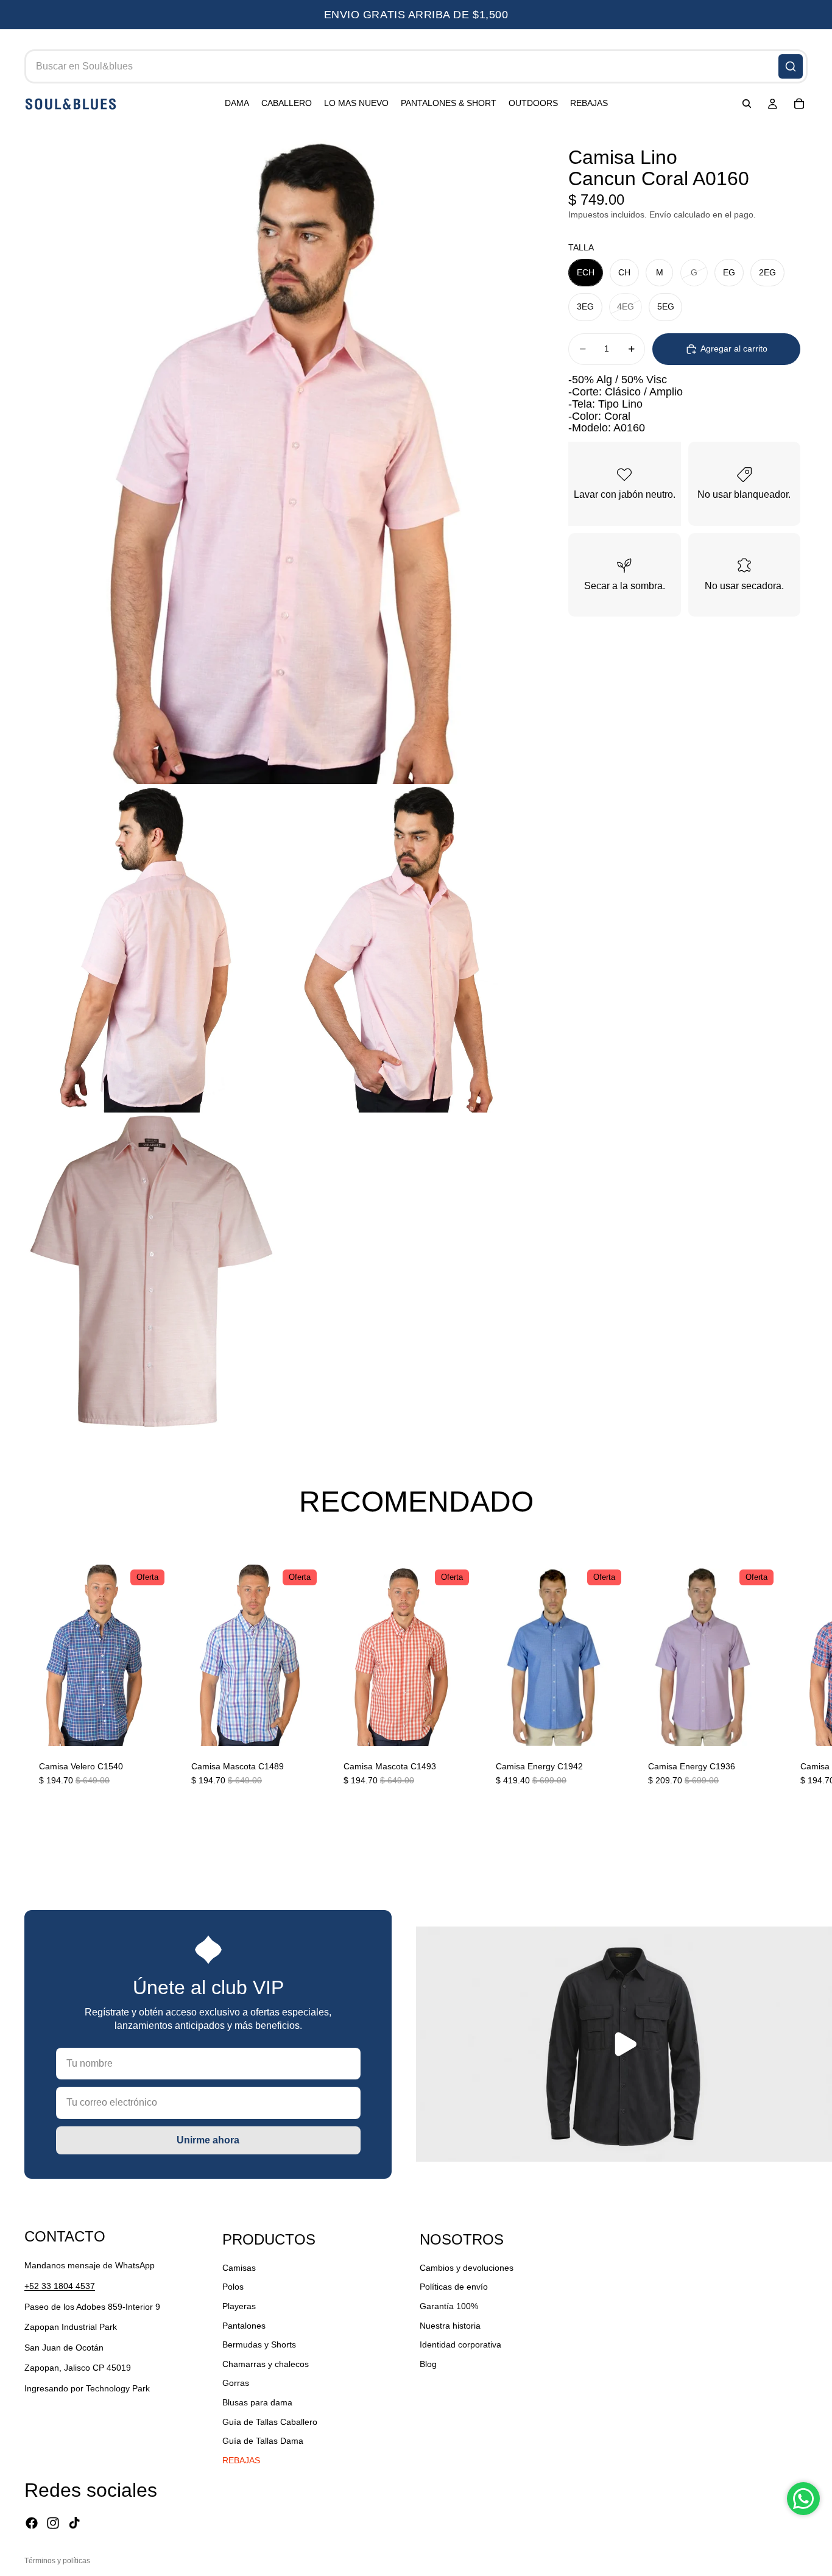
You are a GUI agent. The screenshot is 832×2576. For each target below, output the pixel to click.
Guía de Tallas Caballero (270, 2421)
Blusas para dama (257, 2402)
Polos (233, 2287)
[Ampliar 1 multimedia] (278, 456)
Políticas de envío (454, 2287)
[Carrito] (799, 104)
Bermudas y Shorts (259, 2344)
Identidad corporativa (460, 2344)
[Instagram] (53, 2523)
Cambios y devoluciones (467, 2267)
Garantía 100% (449, 2305)
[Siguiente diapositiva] (794, 1683)
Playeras (239, 2305)
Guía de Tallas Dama (263, 2441)
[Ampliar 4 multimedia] (151, 1271)
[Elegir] (150, 1727)
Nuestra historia (450, 2325)
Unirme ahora (208, 2140)
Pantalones (244, 2325)
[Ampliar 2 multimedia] (151, 948)
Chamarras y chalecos (266, 2363)
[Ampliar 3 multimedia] (405, 948)
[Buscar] (791, 66)
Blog (428, 2363)
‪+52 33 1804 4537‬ (60, 2286)
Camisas (239, 2267)
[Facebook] (32, 2523)
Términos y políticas (57, 2561)
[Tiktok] (74, 2523)
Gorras (236, 2383)
